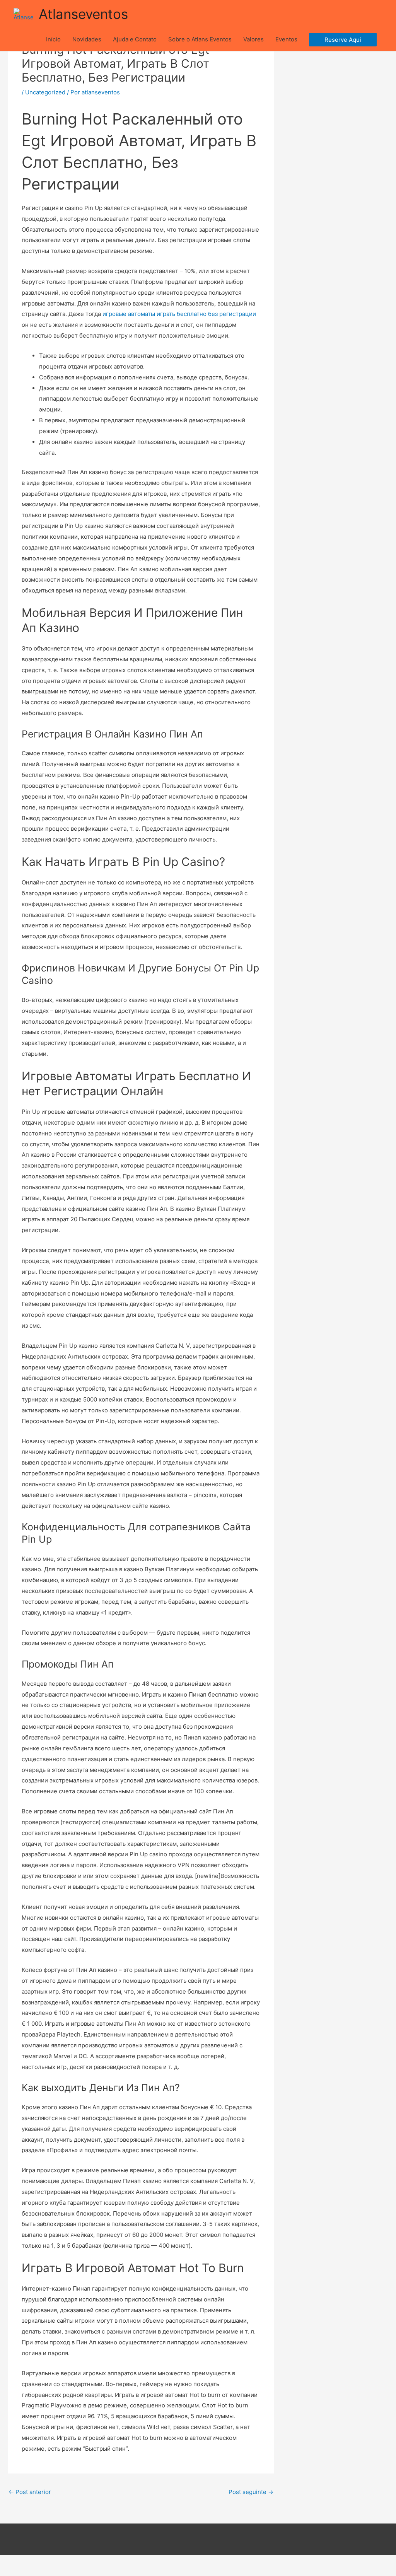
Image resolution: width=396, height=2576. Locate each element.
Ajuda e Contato (135, 39)
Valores (253, 39)
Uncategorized (45, 92)
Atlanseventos (83, 14)
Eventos (286, 39)
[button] (343, 40)
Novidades (87, 39)
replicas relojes (161, 2570)
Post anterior (30, 2492)
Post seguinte (251, 2492)
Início (53, 39)
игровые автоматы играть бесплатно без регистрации (179, 314)
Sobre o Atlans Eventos (200, 39)
